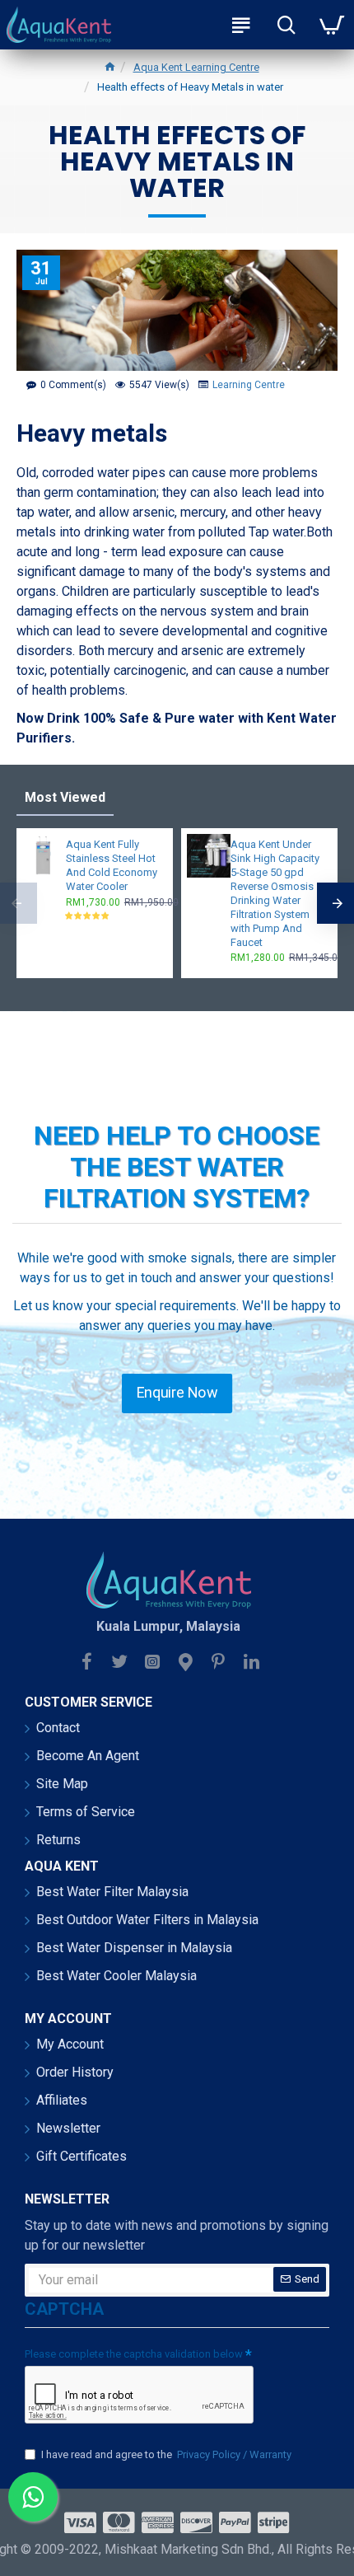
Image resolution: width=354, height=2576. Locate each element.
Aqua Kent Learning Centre (196, 67)
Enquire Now (177, 1393)
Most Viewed (65, 797)
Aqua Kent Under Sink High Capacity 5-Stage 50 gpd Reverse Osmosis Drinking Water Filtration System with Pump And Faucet (275, 893)
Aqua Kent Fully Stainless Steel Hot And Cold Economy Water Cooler (112, 865)
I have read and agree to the (166, 2454)
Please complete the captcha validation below (134, 2354)
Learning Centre (249, 385)
